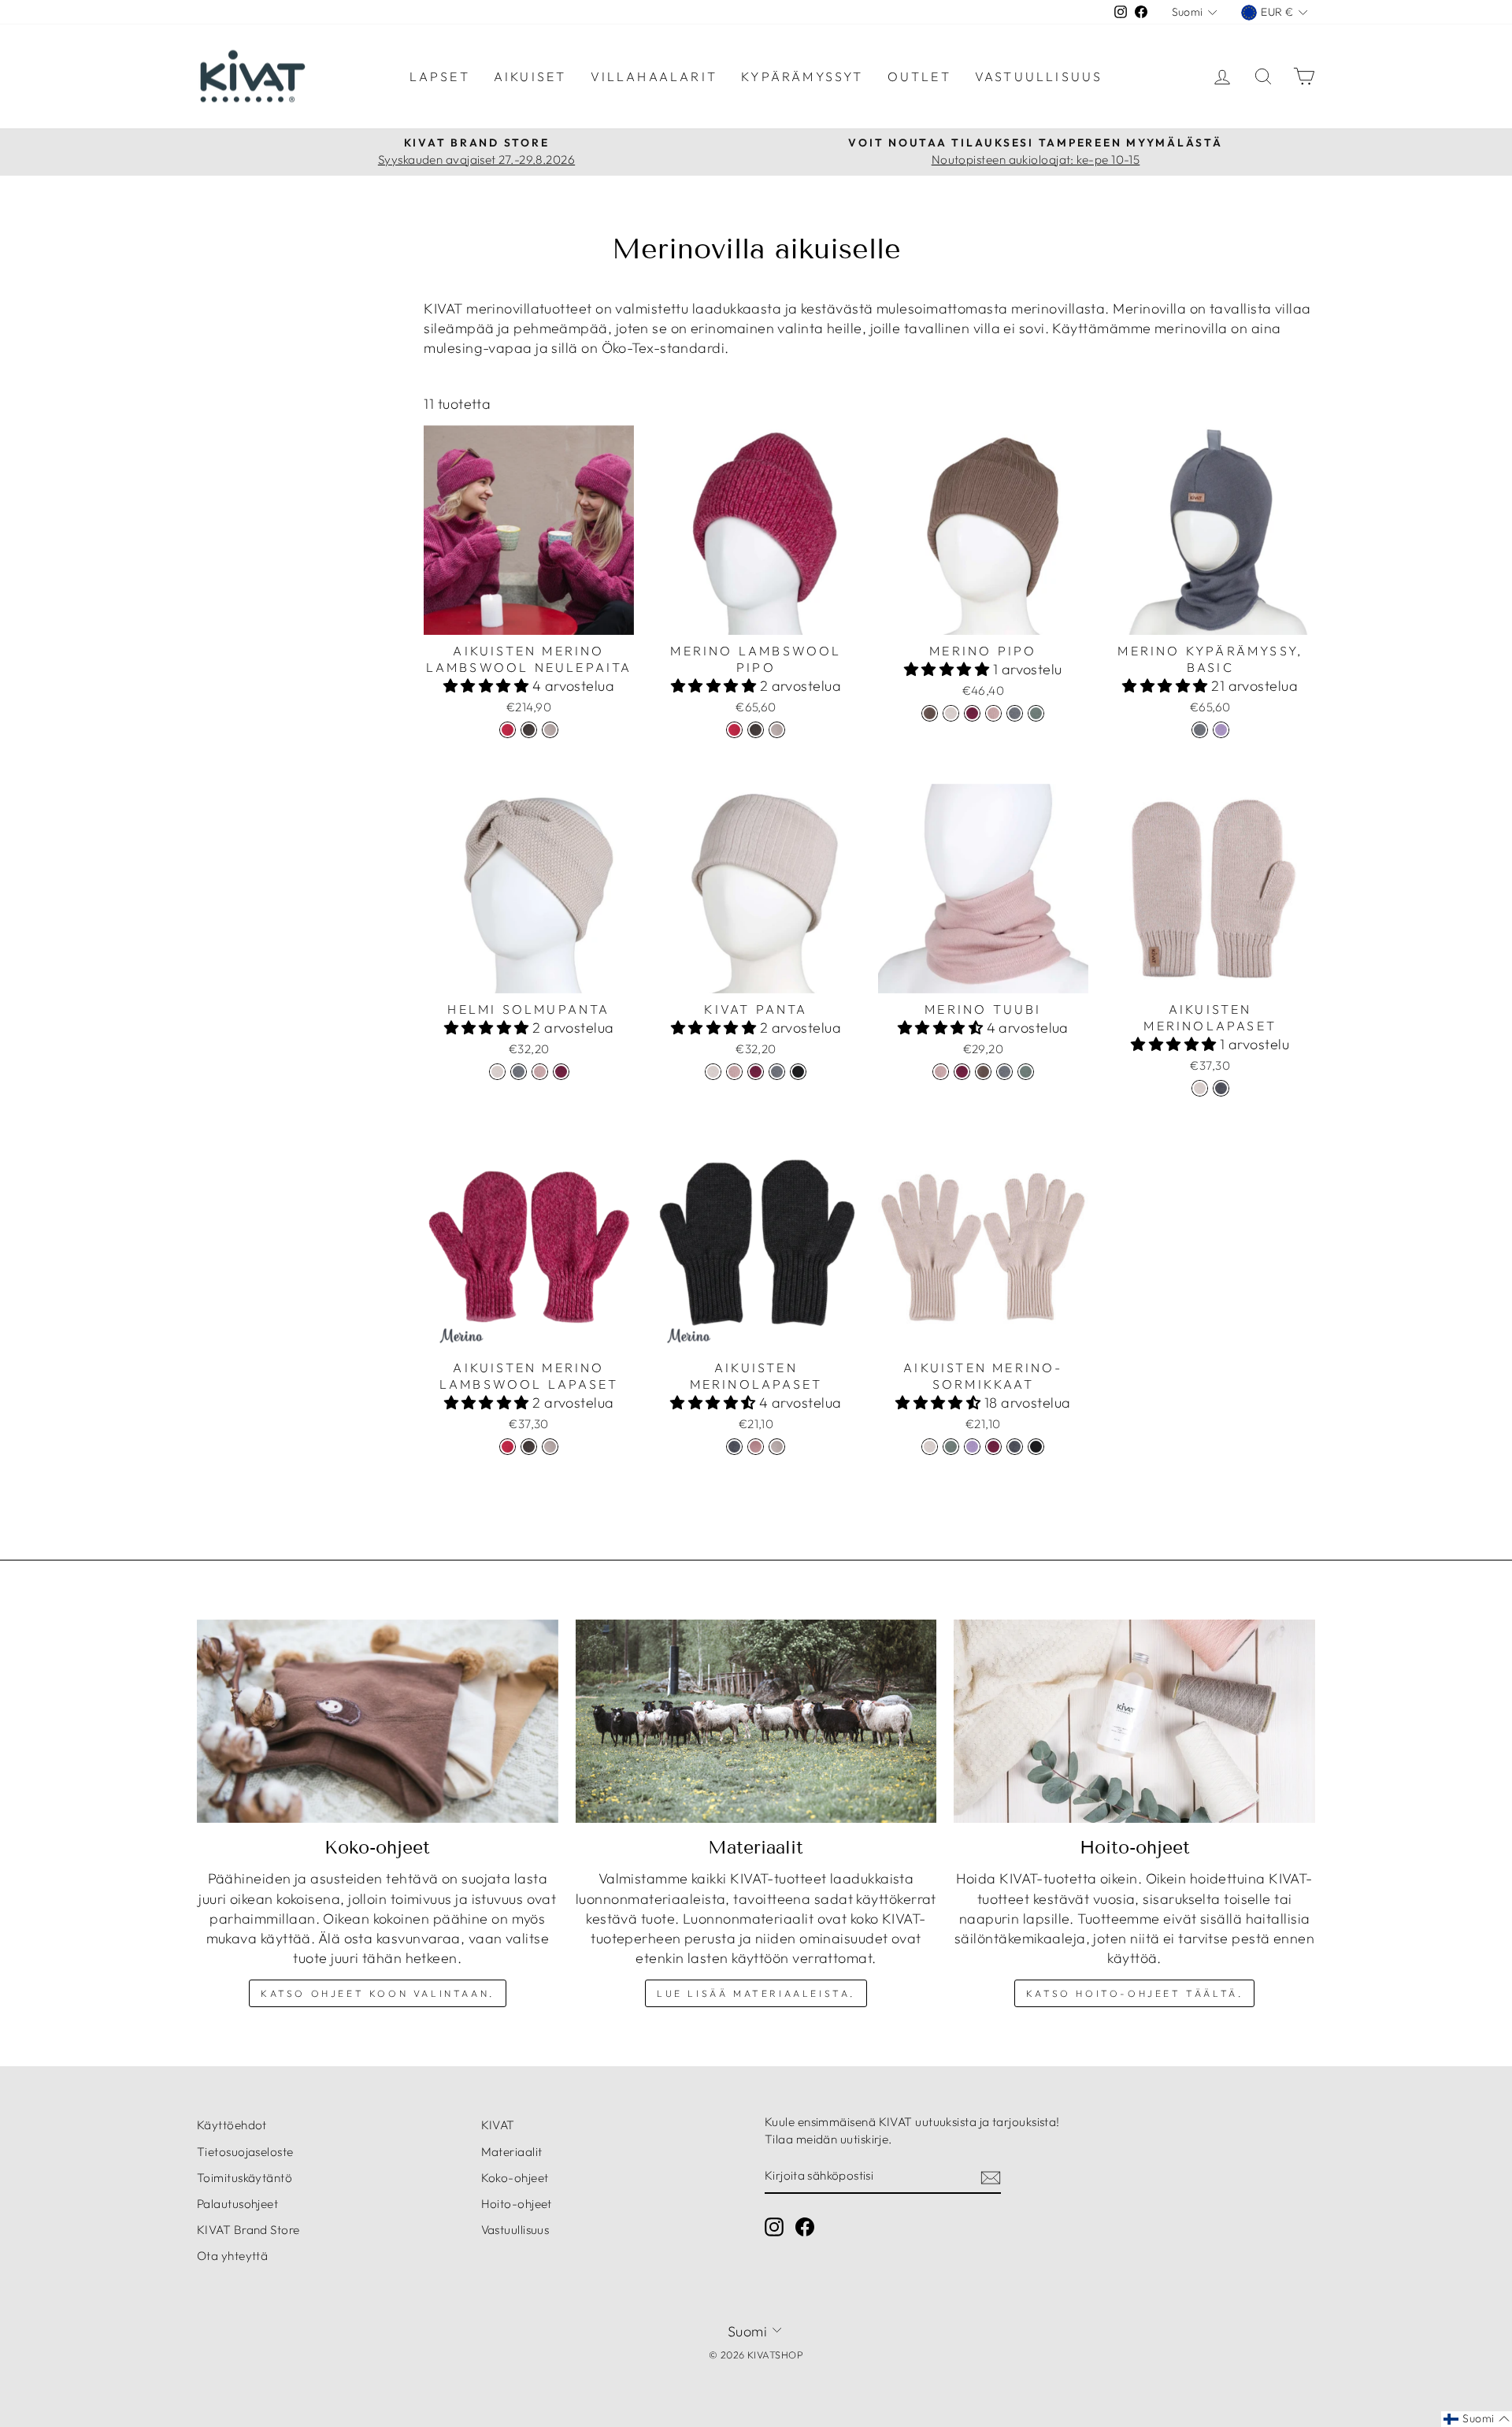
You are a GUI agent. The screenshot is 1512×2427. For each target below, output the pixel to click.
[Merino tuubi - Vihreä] (1026, 1072)
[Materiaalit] (756, 1721)
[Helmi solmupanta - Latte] (497, 1072)
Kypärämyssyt (802, 76)
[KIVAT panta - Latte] (713, 1072)
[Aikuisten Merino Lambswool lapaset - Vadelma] (508, 1447)
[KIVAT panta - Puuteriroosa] (734, 1072)
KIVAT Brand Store (248, 2230)
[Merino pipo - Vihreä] (1036, 713)
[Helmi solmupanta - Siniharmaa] (519, 1072)
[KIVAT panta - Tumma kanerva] (756, 1072)
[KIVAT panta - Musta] (798, 1072)
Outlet (919, 76)
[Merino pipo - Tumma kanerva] (972, 713)
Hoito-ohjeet (517, 2204)
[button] (488, 686)
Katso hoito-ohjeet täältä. (1135, 1993)
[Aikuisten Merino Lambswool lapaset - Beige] (550, 1447)
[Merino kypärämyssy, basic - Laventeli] (1221, 730)
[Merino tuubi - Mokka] (983, 1072)
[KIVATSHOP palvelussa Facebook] (805, 2227)
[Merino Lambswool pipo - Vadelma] (734, 730)
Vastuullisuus (1039, 76)
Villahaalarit (654, 76)
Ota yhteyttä (232, 2256)
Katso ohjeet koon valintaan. (378, 1993)
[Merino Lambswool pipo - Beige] (777, 730)
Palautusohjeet (237, 2204)
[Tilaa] (991, 2176)
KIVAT (498, 2125)
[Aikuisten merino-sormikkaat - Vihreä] (951, 1447)
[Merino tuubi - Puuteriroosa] (941, 1072)
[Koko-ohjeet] (378, 1721)
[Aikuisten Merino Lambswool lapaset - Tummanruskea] (529, 1447)
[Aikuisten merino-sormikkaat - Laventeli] (972, 1447)
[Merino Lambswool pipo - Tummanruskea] (756, 730)
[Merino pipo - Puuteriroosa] (993, 713)
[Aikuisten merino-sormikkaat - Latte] (930, 1447)
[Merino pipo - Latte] (951, 713)
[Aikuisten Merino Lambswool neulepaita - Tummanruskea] (529, 730)
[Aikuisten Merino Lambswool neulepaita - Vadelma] (508, 730)
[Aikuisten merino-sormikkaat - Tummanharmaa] (1015, 1447)
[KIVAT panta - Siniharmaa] (777, 1072)
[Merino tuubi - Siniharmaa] (1004, 1072)
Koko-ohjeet (515, 2178)
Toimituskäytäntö (245, 2178)
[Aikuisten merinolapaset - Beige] (777, 1447)
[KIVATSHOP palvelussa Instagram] (774, 2227)
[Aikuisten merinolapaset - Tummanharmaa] (1221, 1088)
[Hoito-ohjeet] (1134, 1721)
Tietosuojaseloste (245, 2152)
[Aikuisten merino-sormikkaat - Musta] (1036, 1447)
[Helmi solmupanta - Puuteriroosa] (540, 1072)
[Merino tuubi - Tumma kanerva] (962, 1072)
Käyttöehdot (232, 2125)
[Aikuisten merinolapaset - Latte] (1200, 1088)
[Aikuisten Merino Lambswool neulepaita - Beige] (550, 730)
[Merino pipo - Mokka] (930, 713)
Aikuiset (530, 76)
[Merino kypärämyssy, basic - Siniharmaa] (1200, 730)
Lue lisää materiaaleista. (756, 1993)
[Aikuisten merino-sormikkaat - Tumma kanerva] (993, 1447)
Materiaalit (512, 2152)
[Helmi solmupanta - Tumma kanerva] (561, 1072)
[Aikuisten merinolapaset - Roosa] (756, 1447)
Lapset (440, 76)
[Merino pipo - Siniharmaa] (1015, 713)
